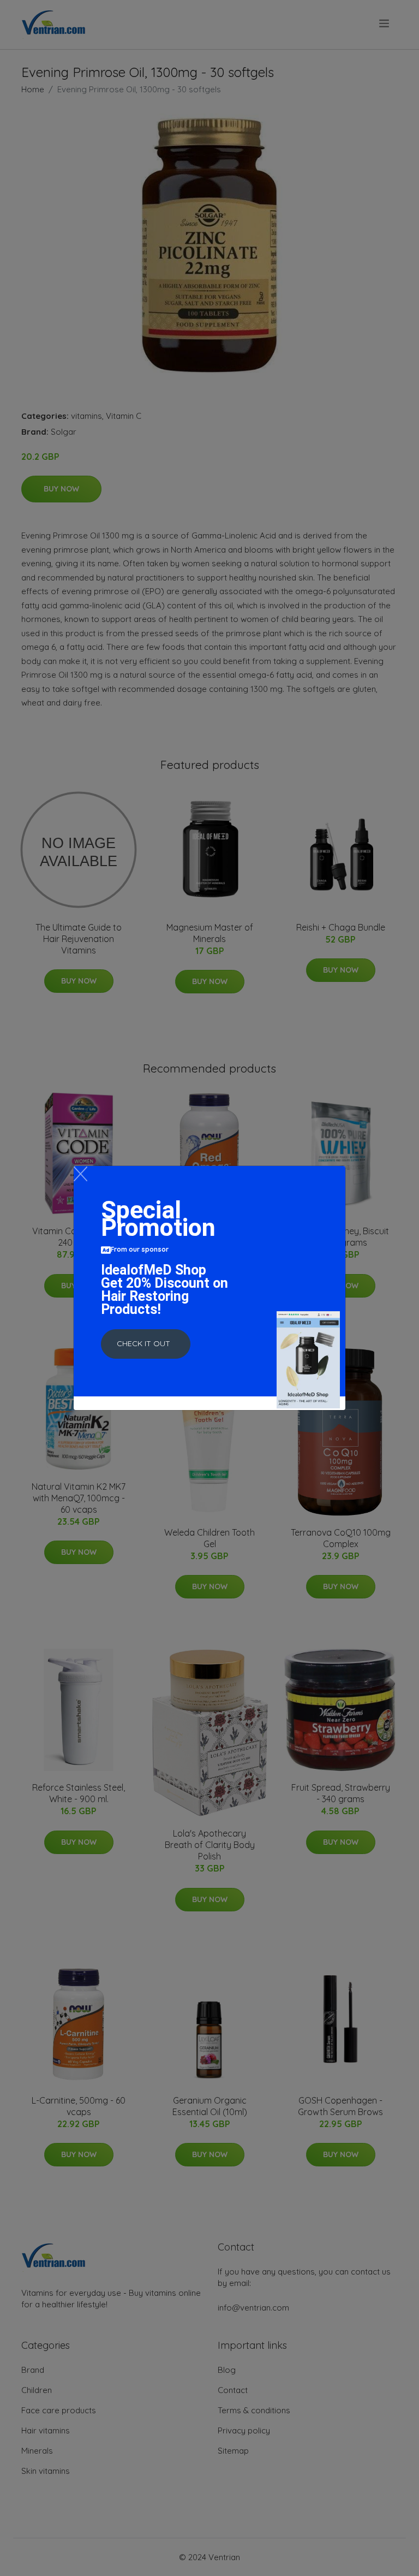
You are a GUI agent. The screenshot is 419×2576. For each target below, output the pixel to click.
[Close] (80, 1174)
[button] (146, 1344)
